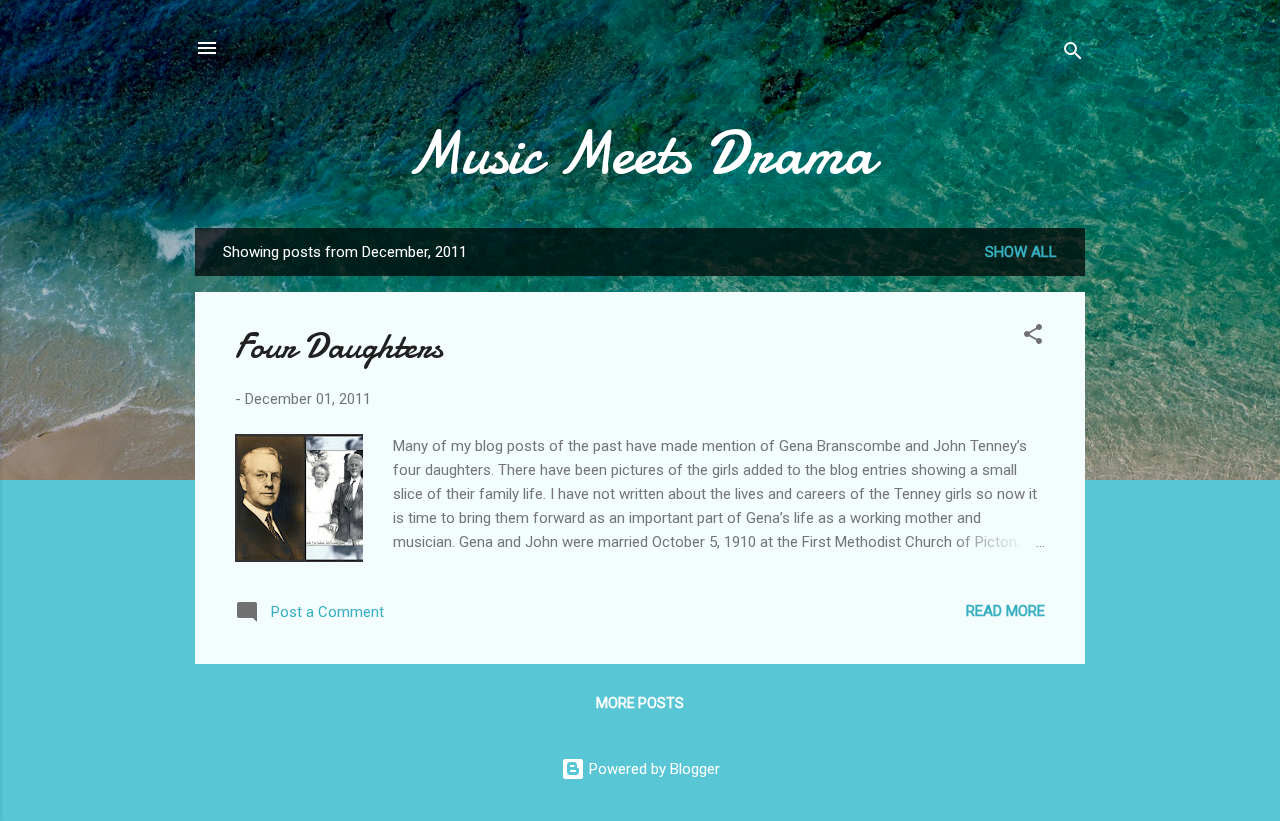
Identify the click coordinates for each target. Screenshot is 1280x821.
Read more (1005, 611)
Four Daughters (339, 346)
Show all (1021, 252)
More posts (640, 703)
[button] (1033, 337)
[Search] (1073, 54)
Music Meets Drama (640, 153)
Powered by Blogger (652, 769)
